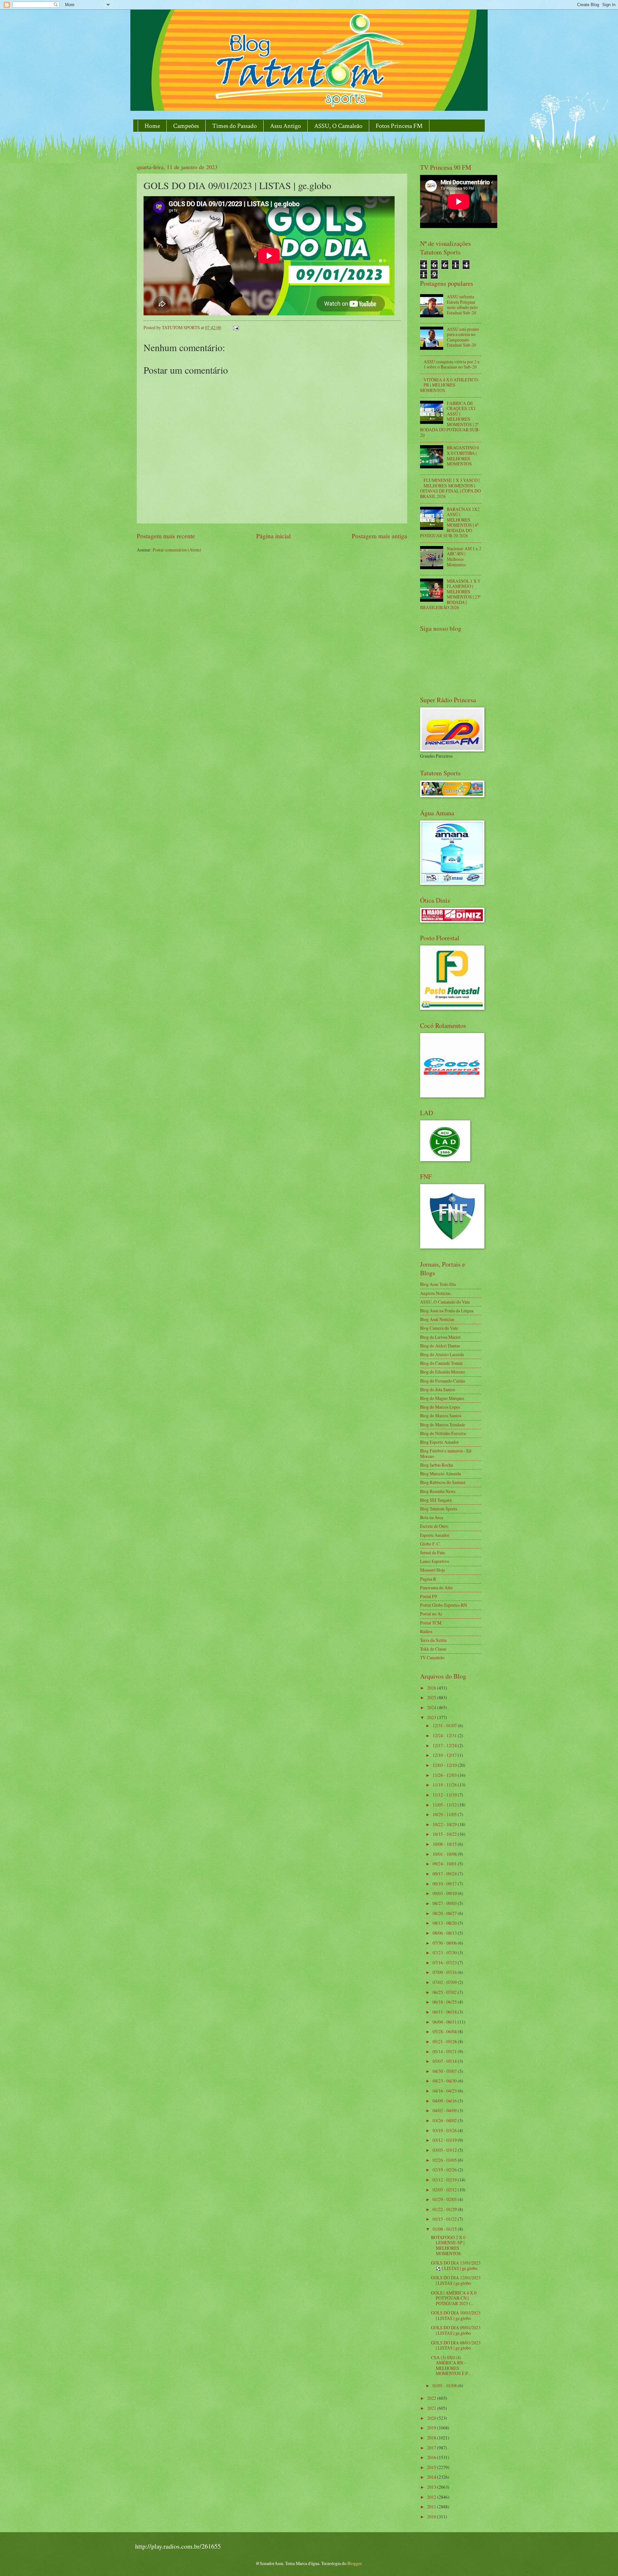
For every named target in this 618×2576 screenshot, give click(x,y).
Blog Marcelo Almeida (440, 1474)
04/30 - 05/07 (445, 2071)
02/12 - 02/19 (445, 2180)
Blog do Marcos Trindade (443, 1425)
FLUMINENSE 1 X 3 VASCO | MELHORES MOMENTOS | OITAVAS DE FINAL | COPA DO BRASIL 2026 (450, 488)
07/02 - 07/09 (445, 1982)
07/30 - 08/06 (445, 1943)
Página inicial (273, 536)
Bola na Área (432, 1517)
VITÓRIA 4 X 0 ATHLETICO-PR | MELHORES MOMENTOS (450, 385)
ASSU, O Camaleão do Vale (445, 1302)
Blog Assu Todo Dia (438, 1284)
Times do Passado (234, 126)
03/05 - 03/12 (445, 2150)
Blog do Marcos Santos (441, 1416)
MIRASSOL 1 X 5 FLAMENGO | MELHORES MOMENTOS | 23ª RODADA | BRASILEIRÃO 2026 (450, 594)
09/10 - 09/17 (445, 1884)
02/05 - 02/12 (445, 2190)
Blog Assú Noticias (437, 1319)
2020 (432, 2418)
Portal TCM (431, 1623)
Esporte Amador (435, 1535)
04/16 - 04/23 (445, 2091)
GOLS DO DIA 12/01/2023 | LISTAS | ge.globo (456, 2280)
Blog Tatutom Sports (439, 1509)
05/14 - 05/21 (445, 2051)
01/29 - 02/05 (445, 2199)
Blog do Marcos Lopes (440, 1407)
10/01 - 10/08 (445, 1854)
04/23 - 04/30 (445, 2081)
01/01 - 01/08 (445, 2385)
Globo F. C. (430, 1544)
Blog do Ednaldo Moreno (443, 1372)
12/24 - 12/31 (445, 1735)
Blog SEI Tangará (436, 1500)
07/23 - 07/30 (445, 1953)
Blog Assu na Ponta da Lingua (447, 1311)
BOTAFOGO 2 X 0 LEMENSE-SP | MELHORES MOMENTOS (448, 2245)
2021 (432, 2408)
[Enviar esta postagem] (236, 327)
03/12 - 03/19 (445, 2140)
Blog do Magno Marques (442, 1398)
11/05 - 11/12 (445, 1805)
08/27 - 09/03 (445, 1903)
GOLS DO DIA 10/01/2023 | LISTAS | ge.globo (456, 2315)
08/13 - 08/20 (445, 1923)
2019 (432, 2428)
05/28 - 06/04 (445, 2031)
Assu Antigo (286, 126)
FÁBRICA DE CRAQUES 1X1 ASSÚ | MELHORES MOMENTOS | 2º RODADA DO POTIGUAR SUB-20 (450, 419)
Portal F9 (428, 1596)
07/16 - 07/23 (445, 1963)
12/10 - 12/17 (445, 1755)
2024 (432, 1707)
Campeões (186, 126)
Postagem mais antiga (379, 536)
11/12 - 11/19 (445, 1795)
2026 (432, 1688)
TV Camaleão (432, 1657)
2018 (432, 2438)
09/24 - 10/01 (445, 1864)
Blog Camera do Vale (439, 1328)
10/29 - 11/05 (445, 1814)
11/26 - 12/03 (445, 1775)
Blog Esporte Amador (440, 1442)
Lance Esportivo (435, 1561)
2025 (432, 1697)
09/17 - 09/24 (445, 1874)
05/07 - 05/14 (445, 2061)
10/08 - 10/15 (445, 1844)
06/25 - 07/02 (445, 1992)
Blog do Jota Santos (438, 1389)
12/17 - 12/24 (445, 1745)
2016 (432, 2457)
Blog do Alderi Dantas (440, 1346)
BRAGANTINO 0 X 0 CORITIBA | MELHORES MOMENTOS (463, 456)
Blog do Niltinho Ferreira (443, 1433)
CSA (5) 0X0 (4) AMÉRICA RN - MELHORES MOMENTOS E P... (451, 2365)
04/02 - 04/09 (445, 2110)
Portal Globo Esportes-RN (444, 1605)
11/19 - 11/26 (445, 1785)
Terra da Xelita (433, 1640)
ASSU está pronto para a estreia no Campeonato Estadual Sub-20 (463, 337)
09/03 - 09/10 (445, 1893)
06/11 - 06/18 (445, 2012)
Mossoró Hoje (433, 1570)
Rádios (426, 1631)
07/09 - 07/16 (445, 1972)
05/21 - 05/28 (445, 2041)
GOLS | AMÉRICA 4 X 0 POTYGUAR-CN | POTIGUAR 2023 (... (454, 2298)
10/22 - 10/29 (445, 1824)
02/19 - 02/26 (445, 2170)
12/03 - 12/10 (445, 1765)
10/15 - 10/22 (445, 1834)
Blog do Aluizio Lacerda (442, 1354)
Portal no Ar (431, 1614)
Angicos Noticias (435, 1293)
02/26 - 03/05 (445, 2160)
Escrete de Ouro (434, 1526)
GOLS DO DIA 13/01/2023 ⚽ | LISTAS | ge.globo (456, 2265)
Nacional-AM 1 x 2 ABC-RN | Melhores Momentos (464, 556)
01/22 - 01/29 (445, 2209)
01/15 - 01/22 (445, 2219)
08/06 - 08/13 (445, 1933)
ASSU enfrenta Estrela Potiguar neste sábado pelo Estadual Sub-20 (462, 305)
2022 (432, 2398)
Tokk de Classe (433, 1649)
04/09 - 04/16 (445, 2101)
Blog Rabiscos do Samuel (443, 1482)
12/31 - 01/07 (445, 1725)
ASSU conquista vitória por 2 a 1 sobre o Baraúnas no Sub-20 (451, 364)
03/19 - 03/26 (445, 2130)
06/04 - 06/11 (445, 2022)
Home (152, 126)
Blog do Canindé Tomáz (441, 1363)
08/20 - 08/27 (445, 1913)
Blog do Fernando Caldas (443, 1381)
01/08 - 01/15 (445, 2229)
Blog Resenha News (438, 1491)
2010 (432, 2517)
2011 (432, 2507)
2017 (432, 2448)
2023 (432, 1717)
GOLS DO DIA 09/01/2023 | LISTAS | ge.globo (456, 2330)
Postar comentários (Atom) (177, 550)
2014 (432, 2477)
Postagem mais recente (166, 536)
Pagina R (428, 1579)
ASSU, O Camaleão (338, 126)
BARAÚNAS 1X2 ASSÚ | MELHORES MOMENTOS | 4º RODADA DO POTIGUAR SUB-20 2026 (450, 522)
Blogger (354, 2563)
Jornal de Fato (433, 1552)
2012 (432, 2497)
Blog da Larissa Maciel (440, 1337)
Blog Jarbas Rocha (436, 1465)
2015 (432, 2467)
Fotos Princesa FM (399, 126)
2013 (432, 2487)
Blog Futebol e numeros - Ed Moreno (446, 1453)
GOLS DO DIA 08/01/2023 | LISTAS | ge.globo (456, 2345)
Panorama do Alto (436, 1588)
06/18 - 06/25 (445, 2002)
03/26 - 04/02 (445, 2120)
